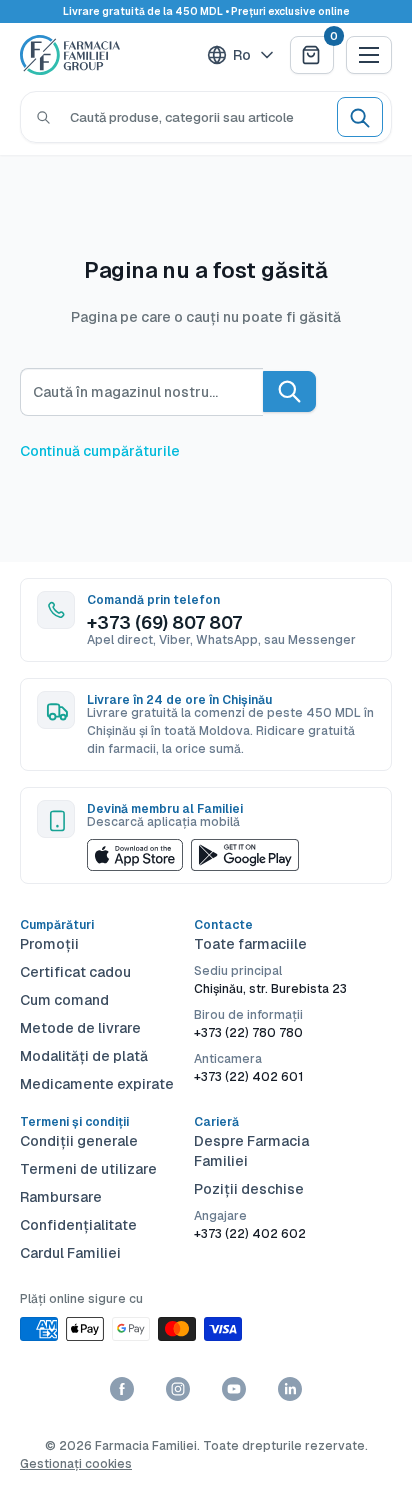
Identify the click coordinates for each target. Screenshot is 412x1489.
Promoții (49, 944)
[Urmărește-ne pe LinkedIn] (290, 1389)
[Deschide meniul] (369, 55)
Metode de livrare (80, 1028)
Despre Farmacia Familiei (251, 1151)
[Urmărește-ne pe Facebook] (122, 1389)
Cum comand (64, 1000)
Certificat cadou (75, 972)
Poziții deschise (249, 1189)
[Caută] (43, 117)
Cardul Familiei (70, 1253)
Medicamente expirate (97, 1084)
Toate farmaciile (250, 944)
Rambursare (61, 1197)
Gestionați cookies (76, 1464)
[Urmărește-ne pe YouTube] (234, 1389)
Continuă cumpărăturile (100, 451)
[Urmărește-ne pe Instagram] (178, 1389)
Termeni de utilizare (88, 1169)
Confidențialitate (78, 1225)
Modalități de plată (84, 1056)
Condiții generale (79, 1141)
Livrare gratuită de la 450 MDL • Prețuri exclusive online (206, 11)
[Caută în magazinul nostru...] (289, 391)
